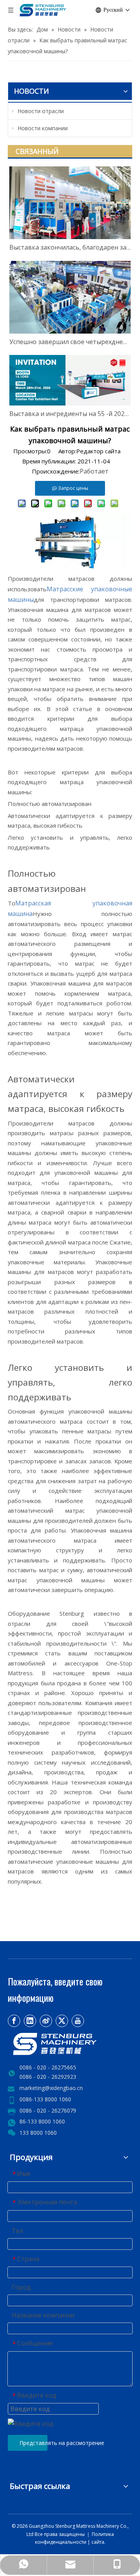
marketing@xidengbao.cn (51, 2088)
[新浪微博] (46, 2021)
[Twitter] (62, 2021)
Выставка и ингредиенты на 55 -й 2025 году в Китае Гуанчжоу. (70, 414)
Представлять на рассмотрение (33, 2443)
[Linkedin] (30, 2021)
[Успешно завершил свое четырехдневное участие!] (70, 297)
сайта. (98, 2542)
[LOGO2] (70, 2044)
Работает (94, 471)
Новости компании (42, 128)
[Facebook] (14, 2021)
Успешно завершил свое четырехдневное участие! (70, 342)
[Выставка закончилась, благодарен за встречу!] (70, 203)
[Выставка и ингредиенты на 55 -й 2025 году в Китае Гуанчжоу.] (70, 380)
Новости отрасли (40, 111)
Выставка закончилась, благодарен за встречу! (70, 247)
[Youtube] (78, 2021)
